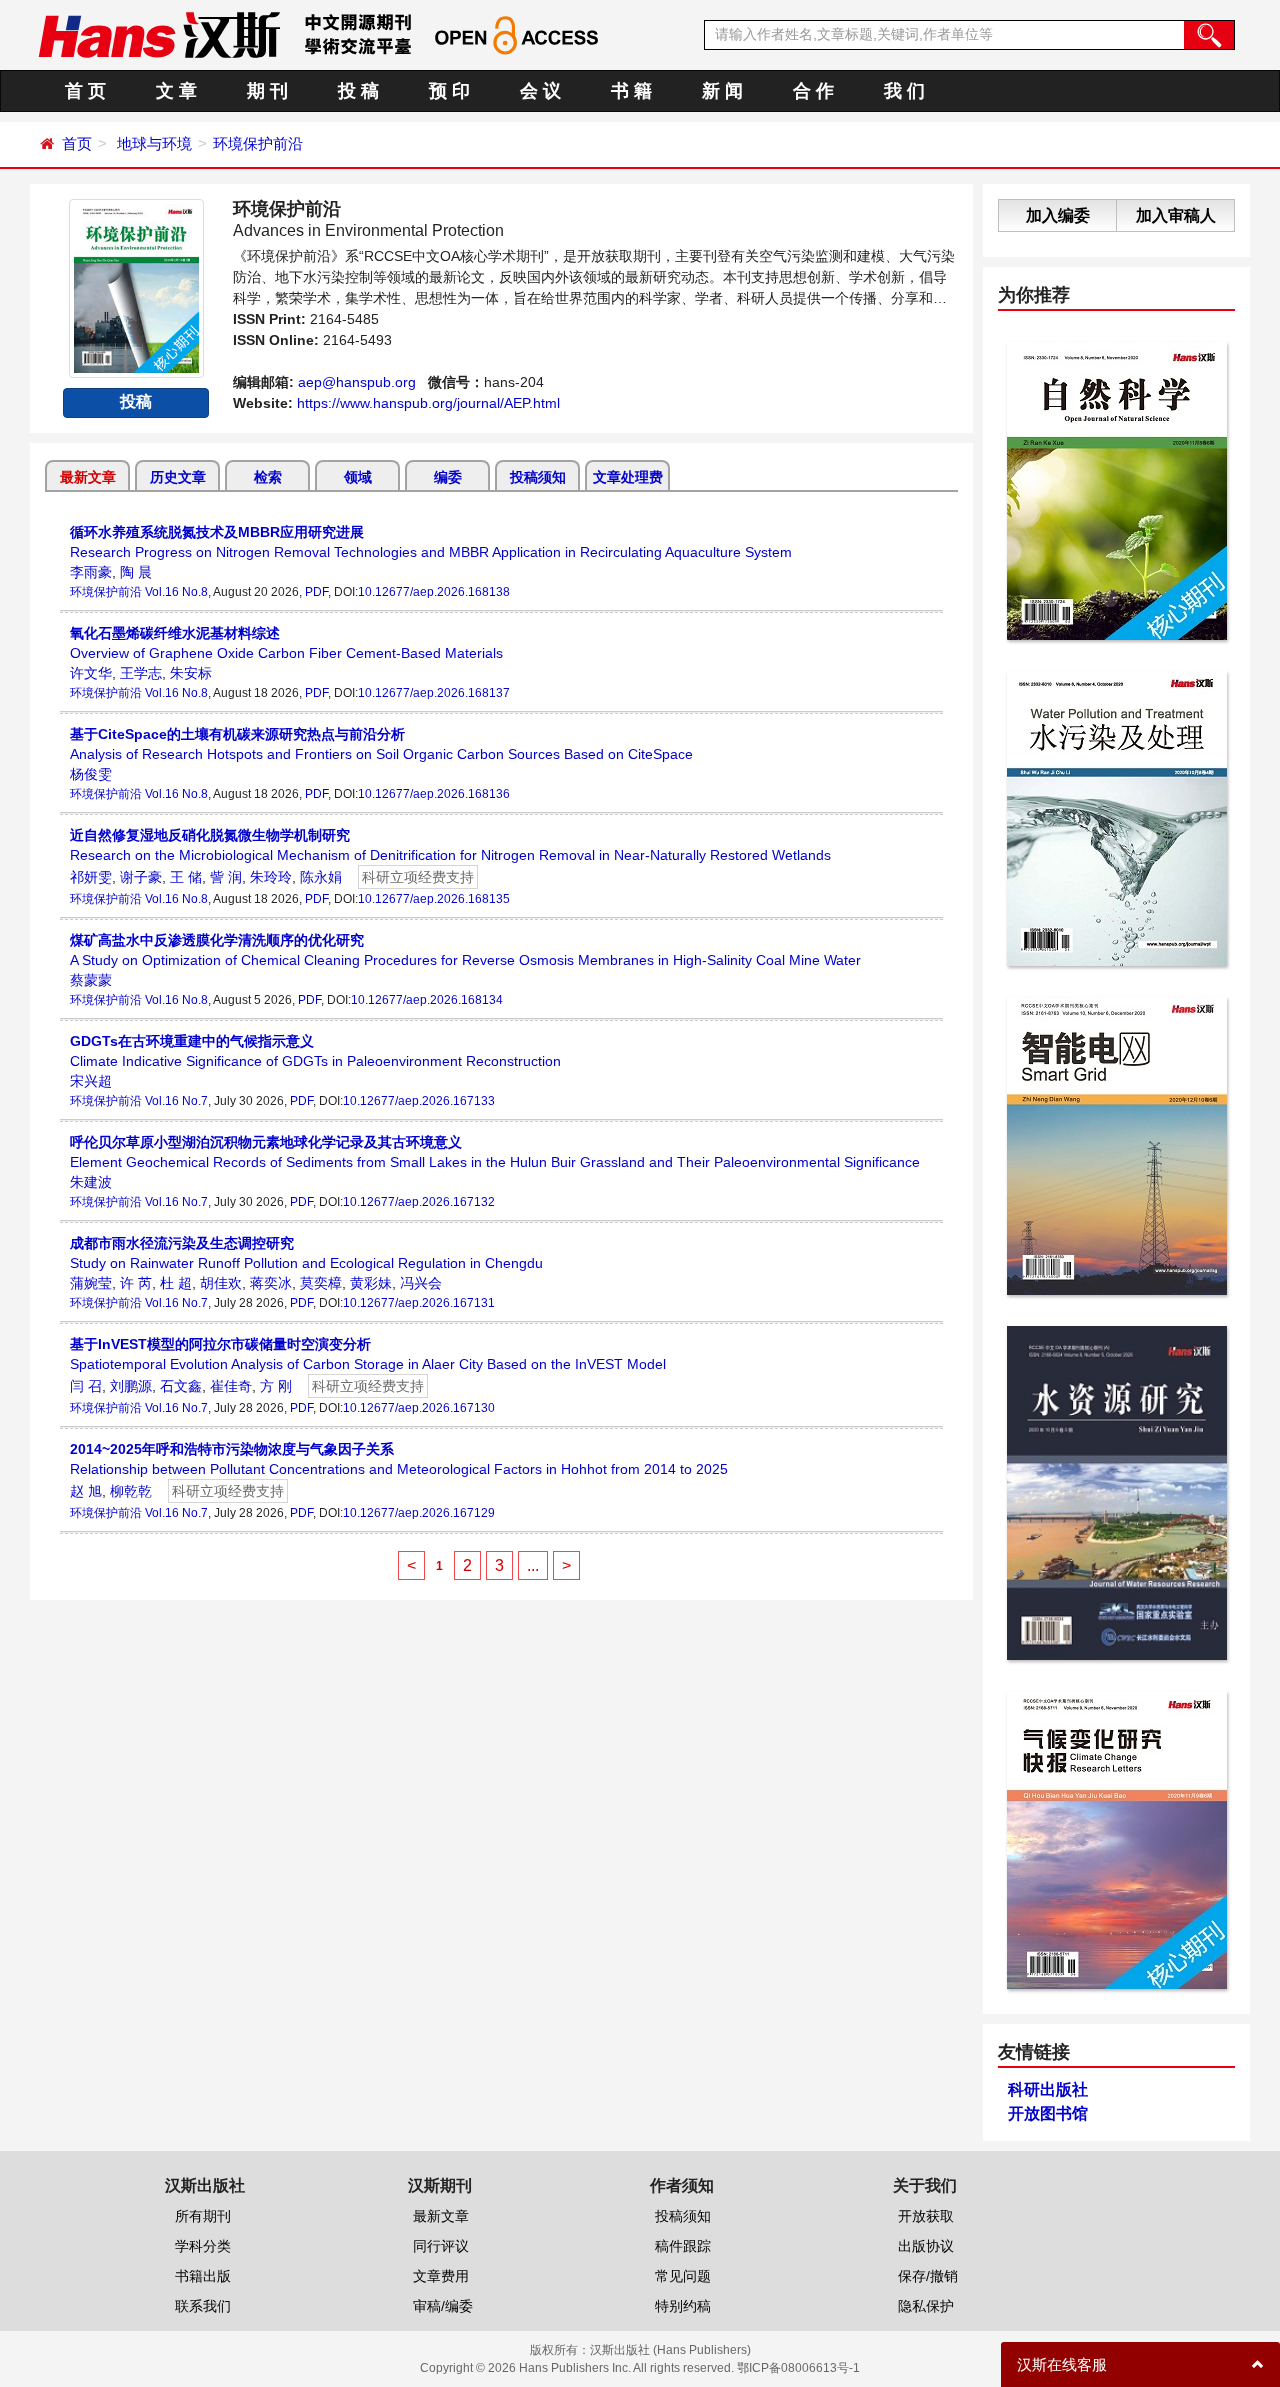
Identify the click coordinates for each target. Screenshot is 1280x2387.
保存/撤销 (928, 2276)
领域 (358, 477)
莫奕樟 (321, 1283)
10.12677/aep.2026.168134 (427, 1000)
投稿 (136, 401)
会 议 (540, 91)
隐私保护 (926, 2306)
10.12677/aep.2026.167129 (419, 1513)
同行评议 (441, 2246)
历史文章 (178, 477)
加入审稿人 (1176, 215)
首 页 (85, 91)
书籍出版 (203, 2276)
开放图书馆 (1048, 2113)
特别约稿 (683, 2306)
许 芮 (136, 1283)
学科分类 (203, 2246)
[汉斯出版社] (159, 34)
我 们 (904, 91)
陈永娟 (321, 877)
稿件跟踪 (683, 2246)
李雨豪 (91, 572)
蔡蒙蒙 (91, 980)
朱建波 (91, 1182)
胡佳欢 (221, 1283)
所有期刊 (203, 2216)
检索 (268, 477)
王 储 (186, 877)
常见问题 (683, 2276)
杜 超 (176, 1283)
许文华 (91, 673)
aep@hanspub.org (357, 382)
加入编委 (1058, 215)
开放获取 (926, 2216)
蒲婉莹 (91, 1283)
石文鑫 (181, 1386)
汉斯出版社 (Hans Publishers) (670, 2350)
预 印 (449, 91)
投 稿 (358, 91)
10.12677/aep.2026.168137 (434, 693)
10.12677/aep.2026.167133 (419, 1101)
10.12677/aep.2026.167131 (419, 1303)
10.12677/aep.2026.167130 (419, 1408)
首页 (77, 143)
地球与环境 (154, 143)
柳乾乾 (131, 1491)
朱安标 (191, 673)
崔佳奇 (231, 1386)
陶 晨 (136, 572)
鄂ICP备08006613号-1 (798, 2368)
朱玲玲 (271, 877)
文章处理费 (628, 477)
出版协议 (926, 2246)
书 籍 (631, 91)
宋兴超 (91, 1081)
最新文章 (88, 477)
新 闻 (722, 91)
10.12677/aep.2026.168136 (434, 794)
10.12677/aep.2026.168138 (434, 592)
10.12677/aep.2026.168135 (434, 899)
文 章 (176, 91)
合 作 (813, 91)
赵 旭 (86, 1491)
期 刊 (267, 91)
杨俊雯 (91, 774)
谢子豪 (141, 877)
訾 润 (226, 877)
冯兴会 (421, 1283)
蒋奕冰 (271, 1283)
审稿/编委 (443, 2306)
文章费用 (441, 2276)
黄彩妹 (371, 1283)
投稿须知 (538, 477)
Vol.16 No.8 (176, 592)
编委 (448, 477)
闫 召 (86, 1386)
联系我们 (203, 2306)
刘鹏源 (131, 1386)
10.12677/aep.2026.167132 (419, 1202)
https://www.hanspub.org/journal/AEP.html (428, 403)
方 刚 (276, 1386)
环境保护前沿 (258, 143)
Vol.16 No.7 (176, 1101)
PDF (316, 592)
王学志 (141, 673)
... (533, 1565)
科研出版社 (1048, 2089)
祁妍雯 (91, 877)
